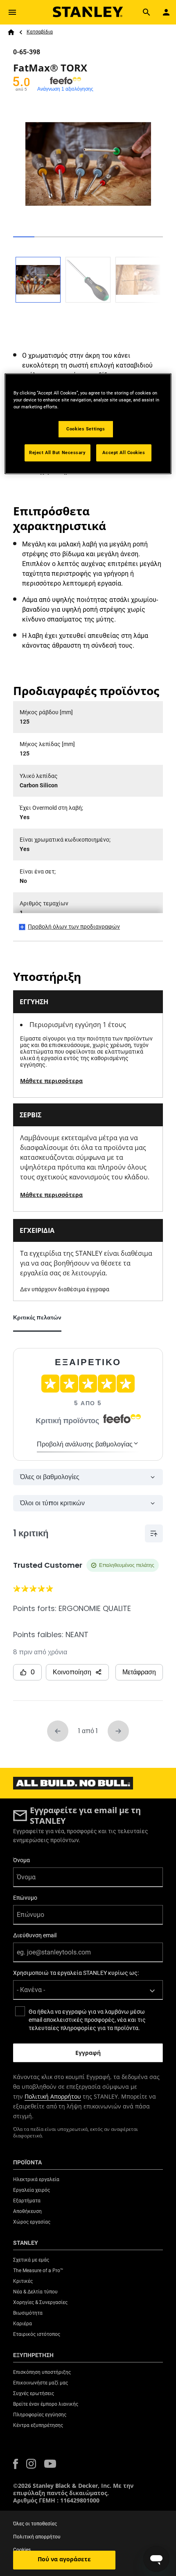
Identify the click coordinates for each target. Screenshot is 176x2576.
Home (11, 32)
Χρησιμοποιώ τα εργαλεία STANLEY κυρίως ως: (76, 1973)
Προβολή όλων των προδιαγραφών (74, 927)
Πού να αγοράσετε (64, 2559)
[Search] (147, 12)
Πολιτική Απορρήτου (53, 2096)
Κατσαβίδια (40, 32)
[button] (16, 2464)
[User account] (166, 12)
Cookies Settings (86, 429)
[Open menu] (12, 12)
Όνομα (21, 1860)
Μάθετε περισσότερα (51, 1081)
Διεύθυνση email (35, 1935)
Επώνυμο (25, 1898)
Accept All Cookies (124, 452)
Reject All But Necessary (58, 452)
